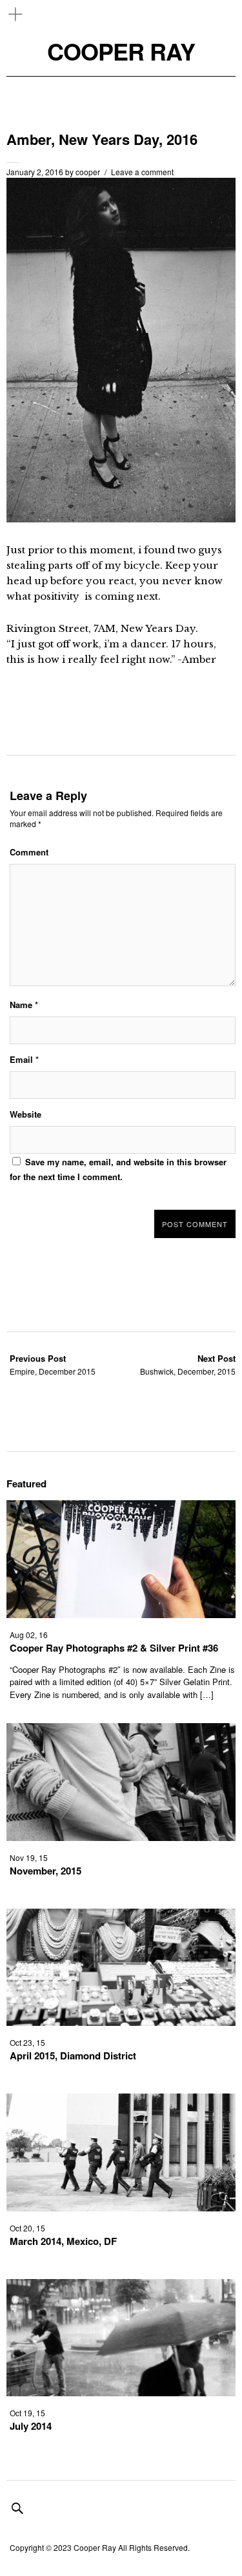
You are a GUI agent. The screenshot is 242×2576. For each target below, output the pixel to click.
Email (24, 1059)
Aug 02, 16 (29, 1635)
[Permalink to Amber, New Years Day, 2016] (121, 518)
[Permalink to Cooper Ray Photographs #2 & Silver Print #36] (121, 1614)
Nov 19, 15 (29, 1857)
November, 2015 (45, 1871)
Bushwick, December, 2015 (188, 1365)
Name (24, 1005)
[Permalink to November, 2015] (121, 1837)
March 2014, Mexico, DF (63, 2241)
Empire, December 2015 (53, 1365)
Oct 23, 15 (27, 2042)
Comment (29, 852)
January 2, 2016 (35, 172)
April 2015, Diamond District (73, 2056)
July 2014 (31, 2426)
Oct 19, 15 (27, 2413)
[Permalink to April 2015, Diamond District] (121, 2022)
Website (25, 1114)
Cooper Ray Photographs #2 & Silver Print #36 (114, 1648)
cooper (88, 172)
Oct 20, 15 (27, 2228)
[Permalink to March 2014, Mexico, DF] (121, 2207)
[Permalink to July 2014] (121, 2392)
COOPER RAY (121, 51)
